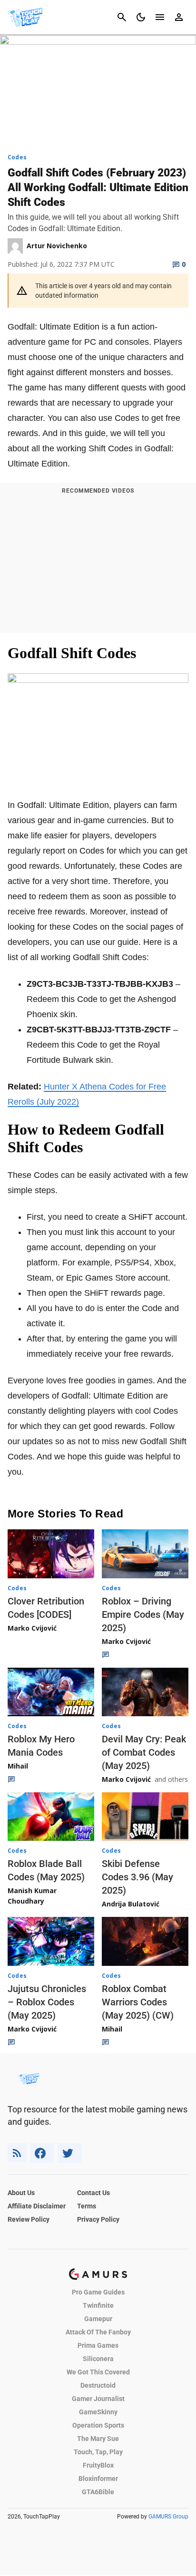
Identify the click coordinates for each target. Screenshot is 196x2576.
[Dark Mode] (141, 17)
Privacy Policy (98, 2219)
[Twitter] (69, 2153)
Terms (87, 2206)
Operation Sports (98, 2425)
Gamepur (98, 2319)
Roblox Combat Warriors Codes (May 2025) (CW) (138, 2002)
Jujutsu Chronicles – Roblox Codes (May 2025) (47, 2002)
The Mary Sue (98, 2439)
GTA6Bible (98, 2492)
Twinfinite (98, 2305)
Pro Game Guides (98, 2292)
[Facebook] (42, 2153)
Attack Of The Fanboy (98, 2332)
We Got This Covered (98, 2372)
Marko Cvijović (32, 1628)
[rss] (17, 2153)
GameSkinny (98, 2412)
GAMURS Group (168, 2517)
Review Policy (29, 2219)
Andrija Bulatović (131, 1904)
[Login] (179, 17)
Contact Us (93, 2193)
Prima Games (98, 2345)
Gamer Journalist (98, 2399)
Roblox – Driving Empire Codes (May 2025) (143, 1614)
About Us (21, 2193)
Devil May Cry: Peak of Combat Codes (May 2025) (144, 1752)
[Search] (122, 17)
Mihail (18, 1766)
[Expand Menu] (160, 17)
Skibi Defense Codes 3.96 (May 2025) (137, 1877)
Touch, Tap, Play (98, 2452)
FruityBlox (98, 2465)
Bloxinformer (98, 2479)
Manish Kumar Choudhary (32, 1896)
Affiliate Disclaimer (37, 2206)
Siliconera (98, 2359)
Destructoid (98, 2385)
